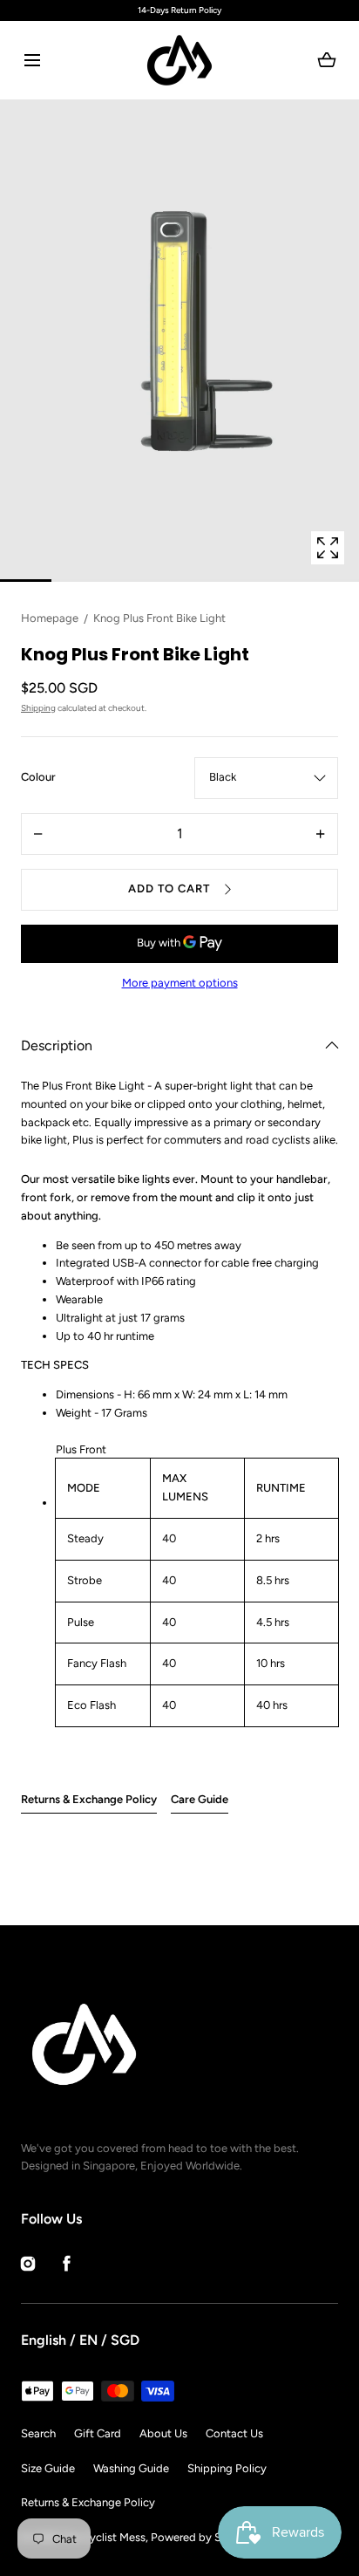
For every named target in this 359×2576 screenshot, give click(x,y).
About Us (163, 2433)
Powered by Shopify (203, 2537)
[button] (32, 61)
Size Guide (48, 2468)
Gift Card (98, 2433)
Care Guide (200, 1799)
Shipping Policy (227, 2468)
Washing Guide (131, 2468)
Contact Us (234, 2433)
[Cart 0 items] (327, 60)
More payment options (180, 983)
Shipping (38, 708)
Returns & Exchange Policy (89, 1799)
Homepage (50, 618)
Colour (38, 777)
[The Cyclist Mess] (179, 60)
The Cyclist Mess (103, 2537)
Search (38, 2433)
